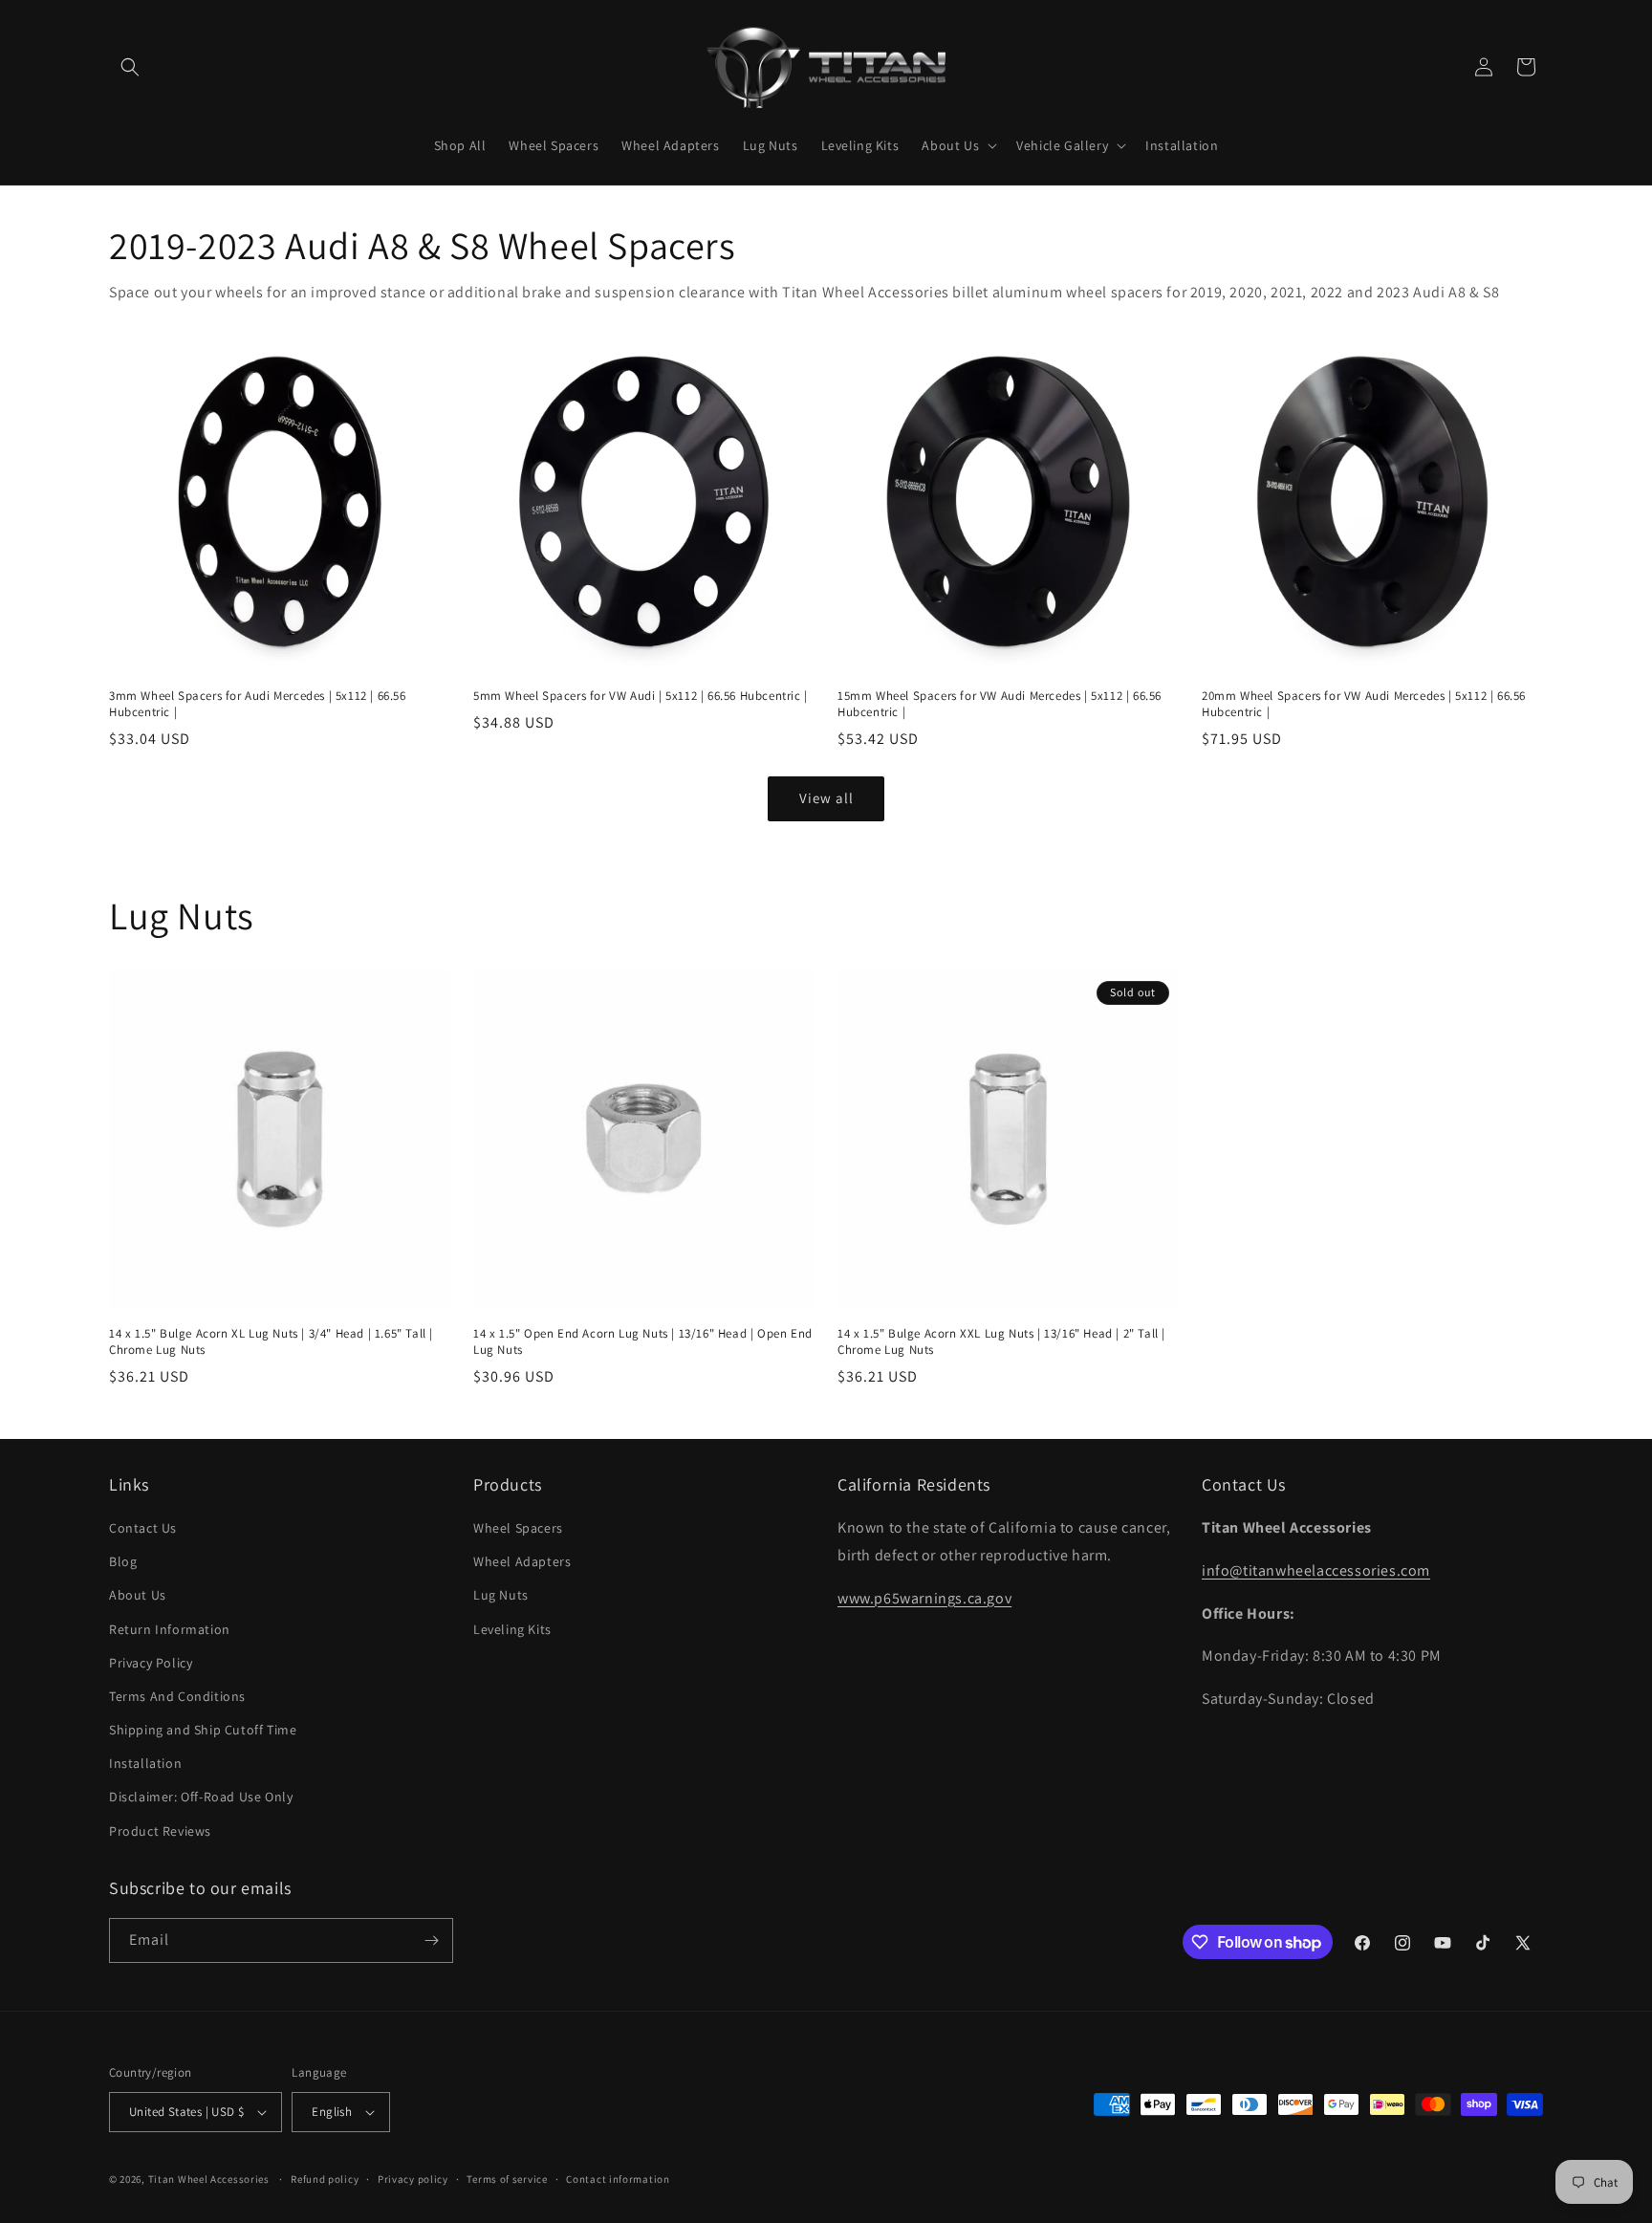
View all (826, 798)
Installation (145, 1763)
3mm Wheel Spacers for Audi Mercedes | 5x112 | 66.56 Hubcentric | (258, 704)
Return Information (170, 1629)
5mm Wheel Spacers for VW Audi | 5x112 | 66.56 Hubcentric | (641, 696)
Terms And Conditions (177, 1696)
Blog (123, 1561)
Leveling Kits (512, 1629)
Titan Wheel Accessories (209, 2179)
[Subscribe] (431, 1940)
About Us (138, 1595)
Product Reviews (160, 1831)
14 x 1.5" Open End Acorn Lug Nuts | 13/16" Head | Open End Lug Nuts (643, 1342)
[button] (130, 67)
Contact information (618, 2179)
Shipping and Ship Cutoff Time (203, 1730)
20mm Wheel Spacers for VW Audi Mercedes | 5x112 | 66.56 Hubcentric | (1364, 704)
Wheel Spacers (518, 1528)
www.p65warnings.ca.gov (924, 1598)
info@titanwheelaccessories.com (1316, 1570)
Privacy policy (413, 2179)
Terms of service (507, 2179)
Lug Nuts (501, 1595)
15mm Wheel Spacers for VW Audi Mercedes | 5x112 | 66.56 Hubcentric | (1000, 704)
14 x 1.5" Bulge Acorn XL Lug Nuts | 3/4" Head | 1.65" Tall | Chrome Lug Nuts (271, 1342)
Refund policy (325, 2179)
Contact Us (143, 1528)
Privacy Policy (151, 1663)
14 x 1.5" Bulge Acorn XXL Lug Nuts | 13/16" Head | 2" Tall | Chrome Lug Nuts (1001, 1342)
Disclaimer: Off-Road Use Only (201, 1797)
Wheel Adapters (522, 1561)
